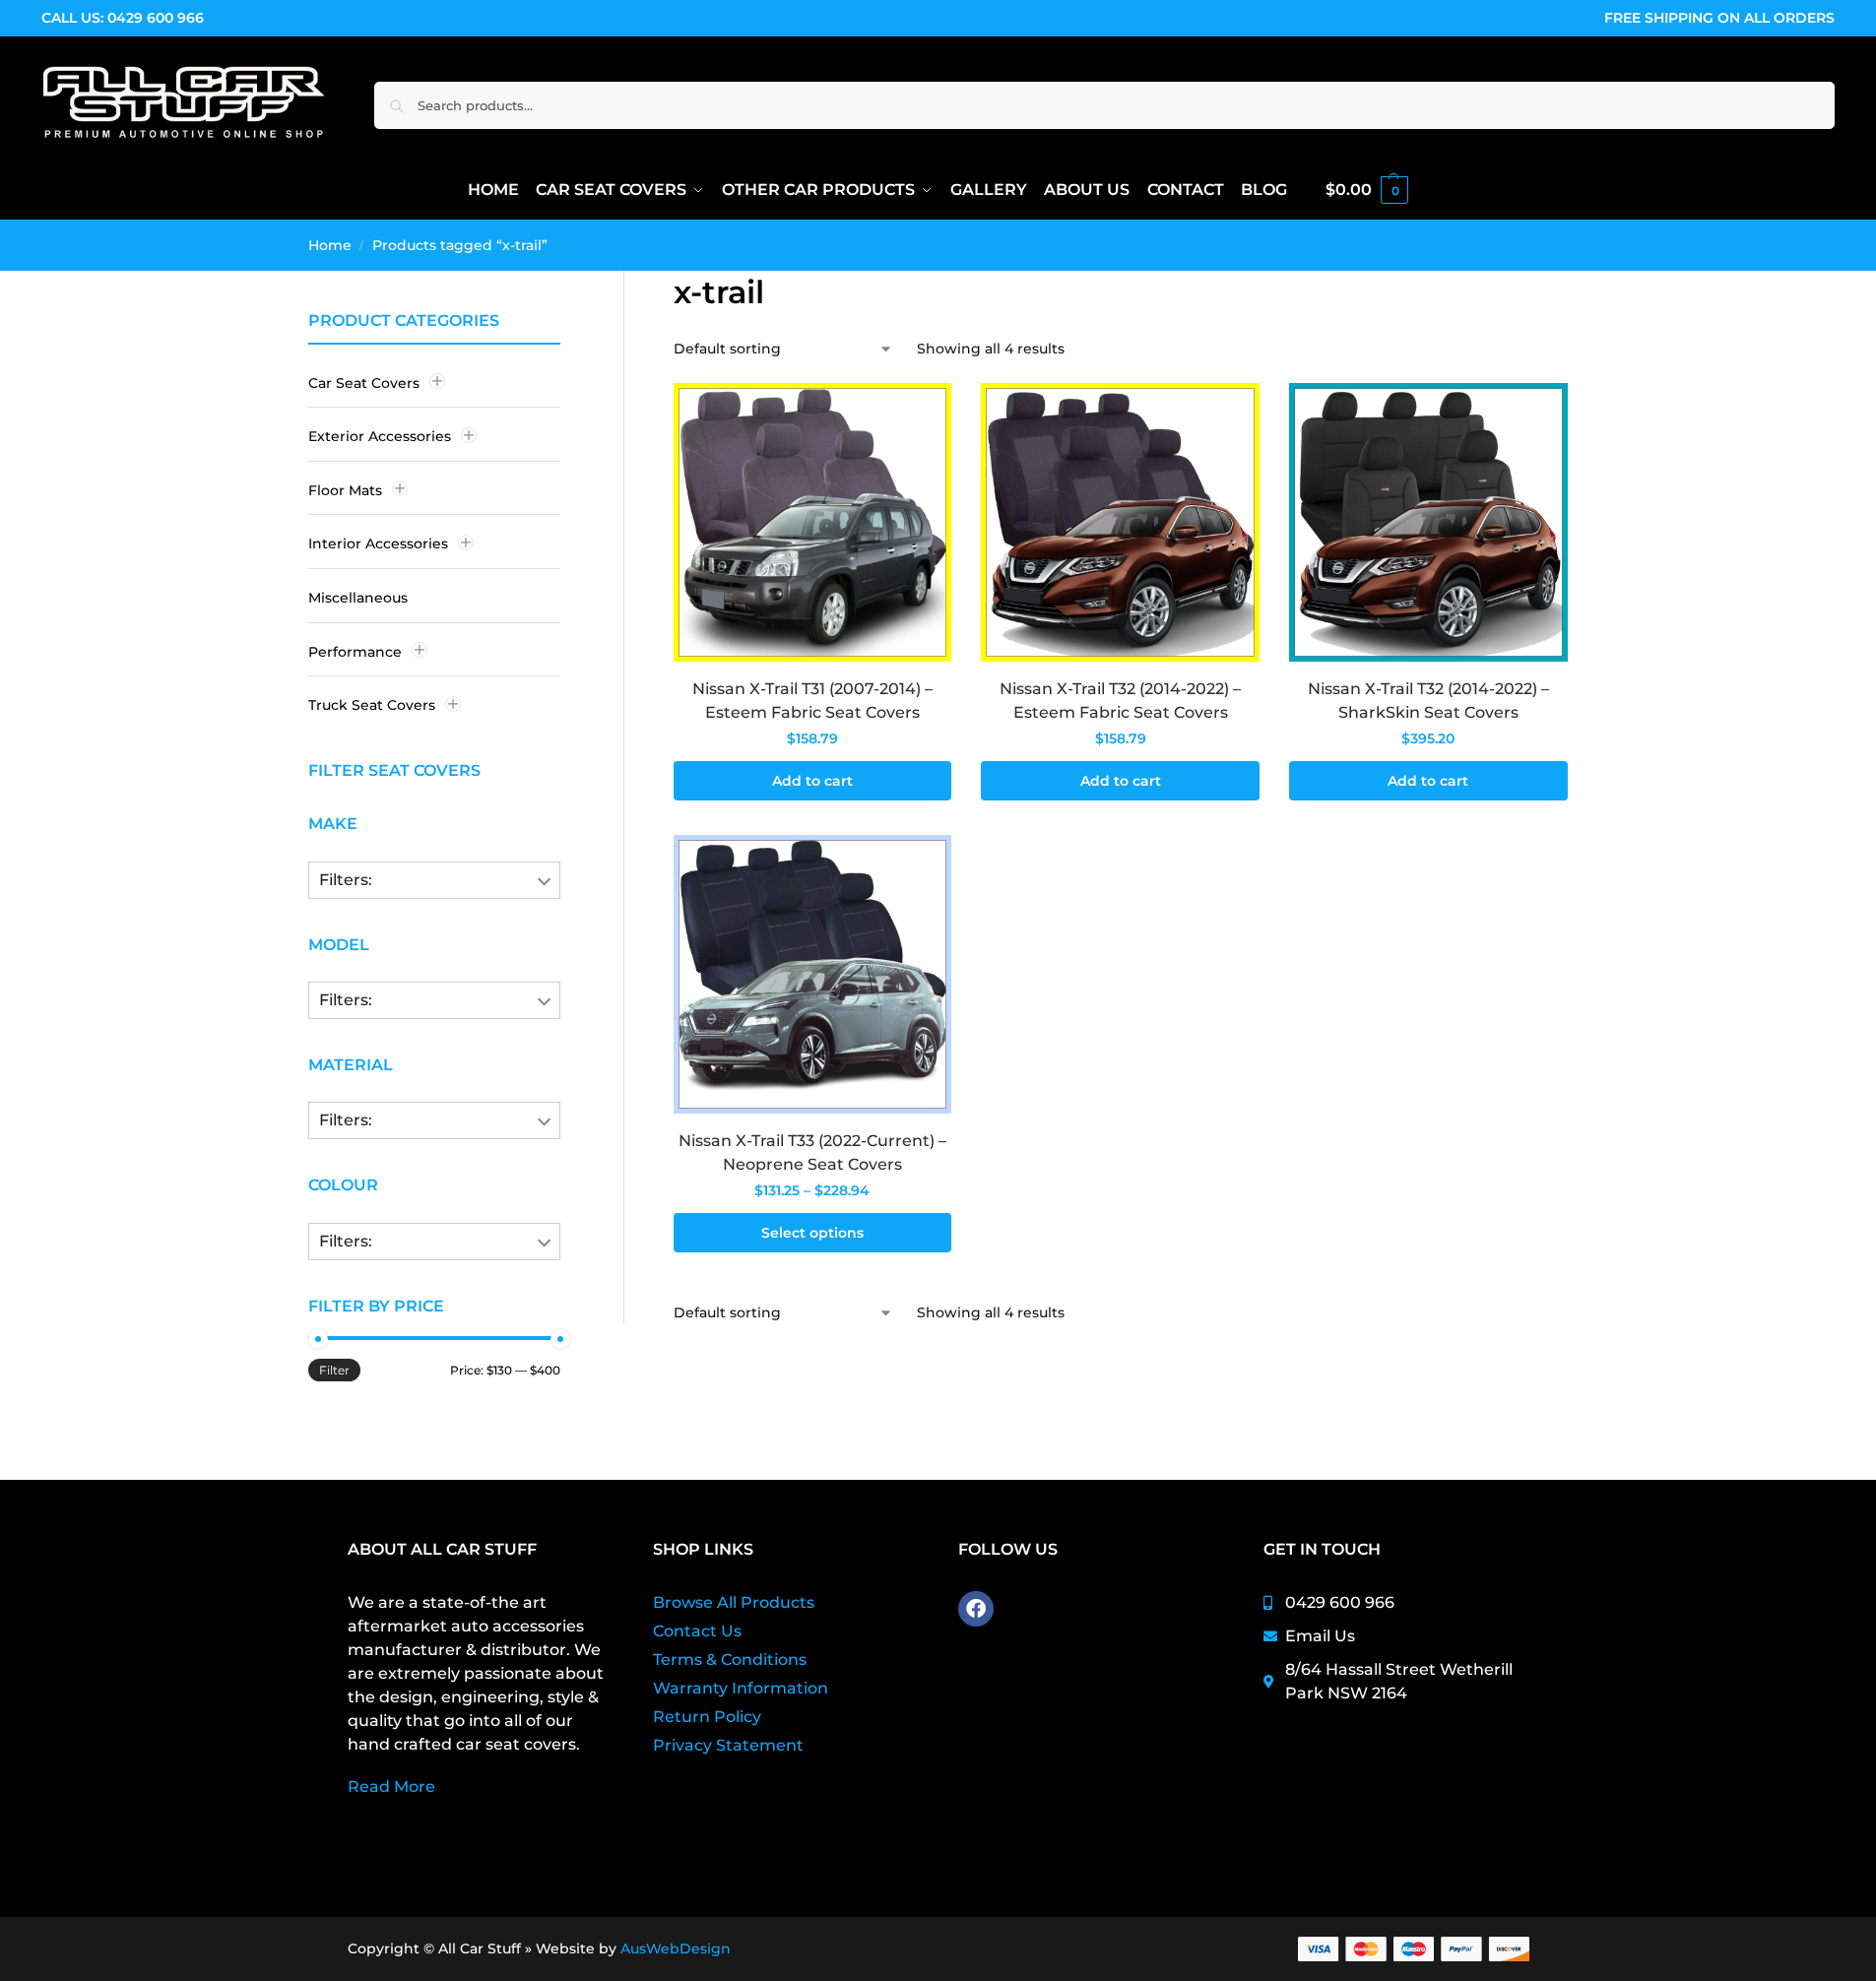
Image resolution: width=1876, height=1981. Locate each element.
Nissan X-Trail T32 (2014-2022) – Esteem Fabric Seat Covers (1120, 701)
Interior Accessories (378, 543)
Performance (355, 652)
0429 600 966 (156, 18)
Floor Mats (345, 490)
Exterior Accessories (380, 436)
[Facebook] (976, 1609)
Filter (334, 1370)
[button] (1367, 190)
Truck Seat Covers (372, 705)
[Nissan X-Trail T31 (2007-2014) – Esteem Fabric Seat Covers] (813, 522)
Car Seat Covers (364, 383)
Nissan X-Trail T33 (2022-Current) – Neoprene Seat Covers (812, 1152)
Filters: (346, 880)
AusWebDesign (676, 1949)
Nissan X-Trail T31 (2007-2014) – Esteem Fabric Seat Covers (812, 701)
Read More (391, 1787)
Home (330, 245)
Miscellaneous (358, 598)
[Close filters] (566, 322)
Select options (812, 1233)
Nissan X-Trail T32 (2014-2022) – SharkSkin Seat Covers (1428, 701)
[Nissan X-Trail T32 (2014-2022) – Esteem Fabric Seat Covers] (1120, 522)
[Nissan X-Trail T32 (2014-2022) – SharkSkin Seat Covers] (1428, 522)
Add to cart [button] (812, 781)
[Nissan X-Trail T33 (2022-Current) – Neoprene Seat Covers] (813, 974)
